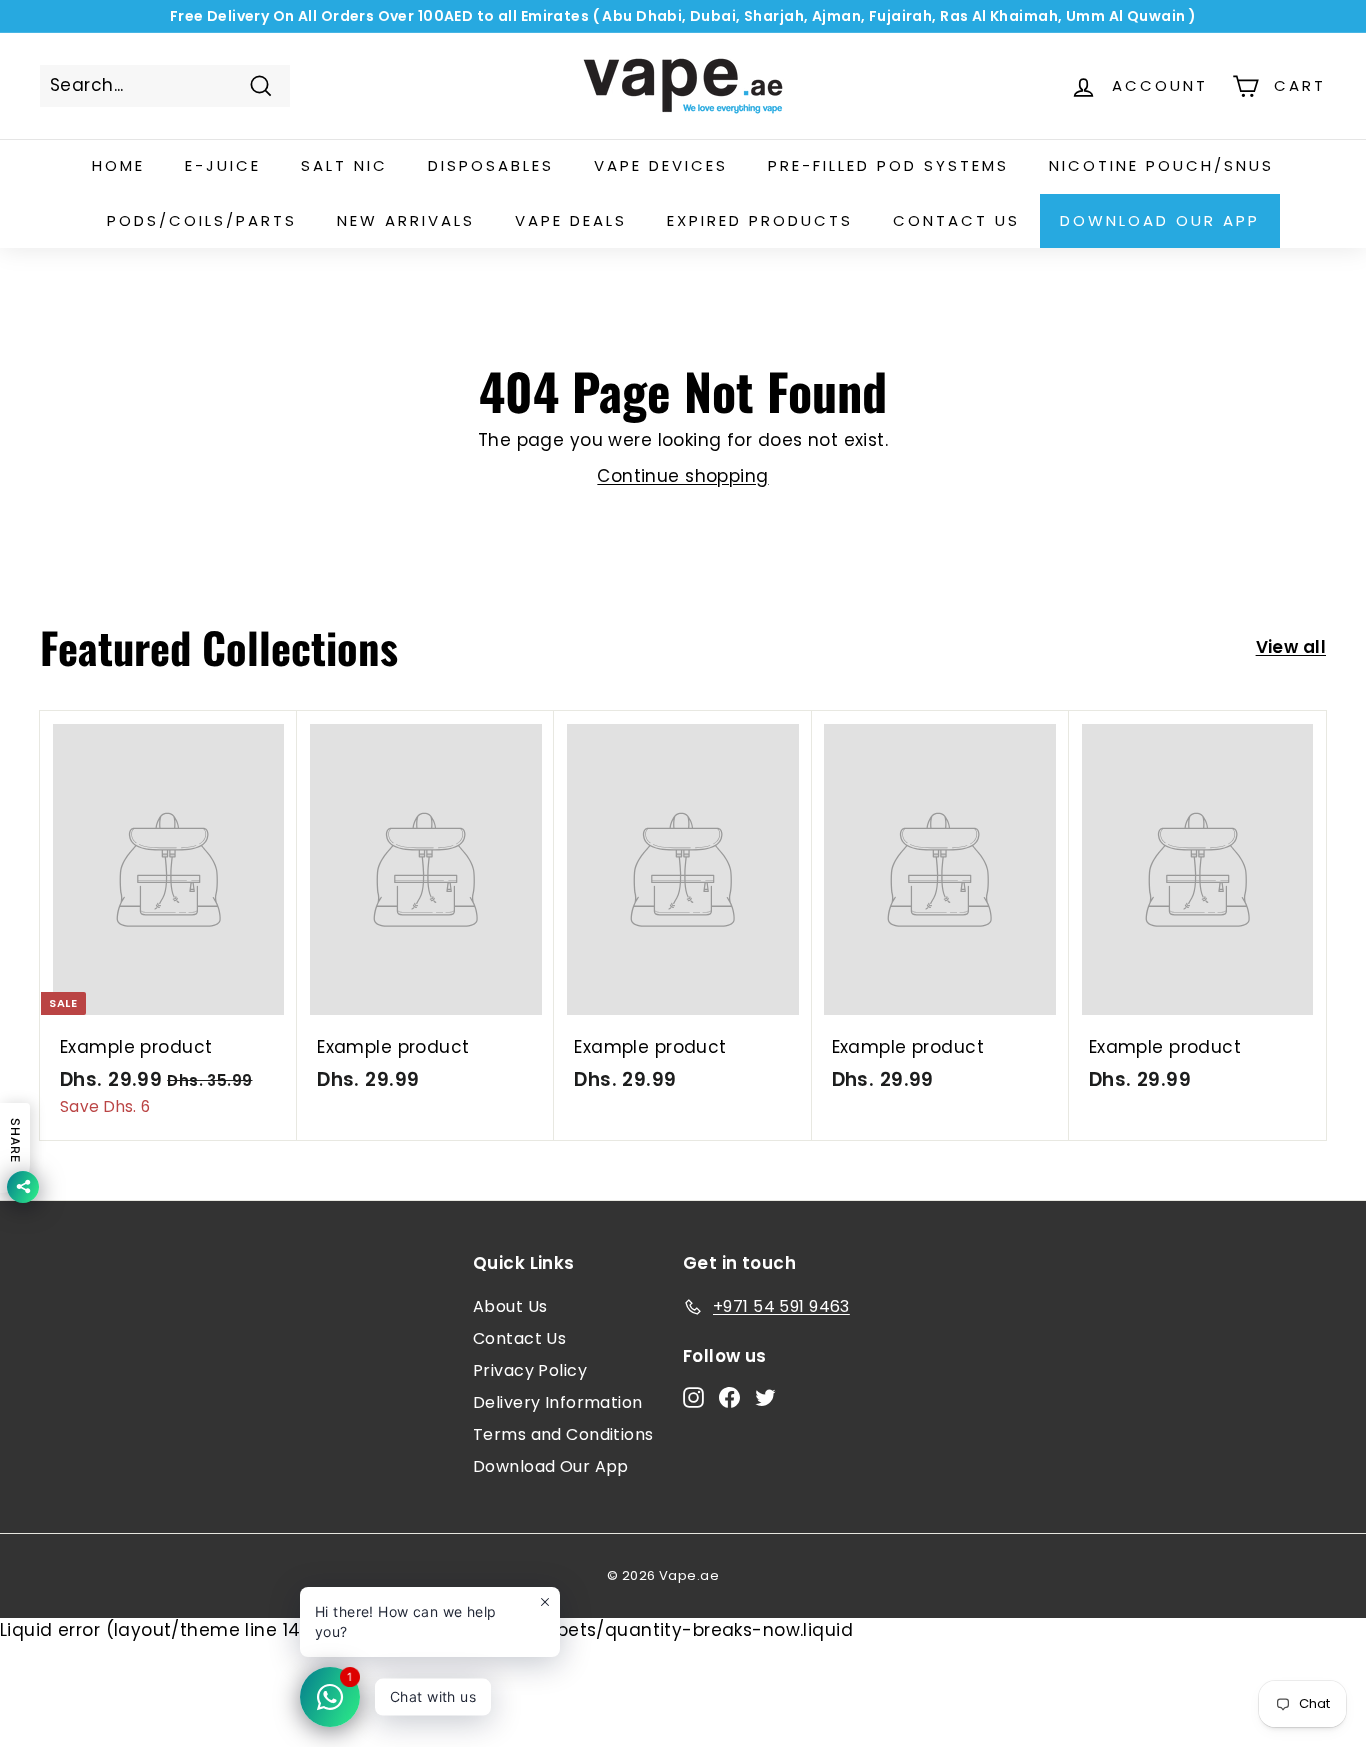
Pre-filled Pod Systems (888, 165)
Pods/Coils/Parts (202, 220)
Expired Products (760, 220)
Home (118, 165)
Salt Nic (344, 165)
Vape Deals (571, 220)
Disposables (491, 165)
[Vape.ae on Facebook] (729, 1397)
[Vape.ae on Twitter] (765, 1397)
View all (1291, 647)
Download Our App (1160, 220)
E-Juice (223, 165)
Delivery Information (558, 1402)
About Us (510, 1306)
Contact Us (519, 1338)
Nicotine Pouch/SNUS (1161, 165)
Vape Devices (661, 165)
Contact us (956, 220)
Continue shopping (682, 476)
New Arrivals (406, 220)
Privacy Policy (530, 1370)
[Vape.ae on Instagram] (693, 1397)
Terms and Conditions (563, 1434)
